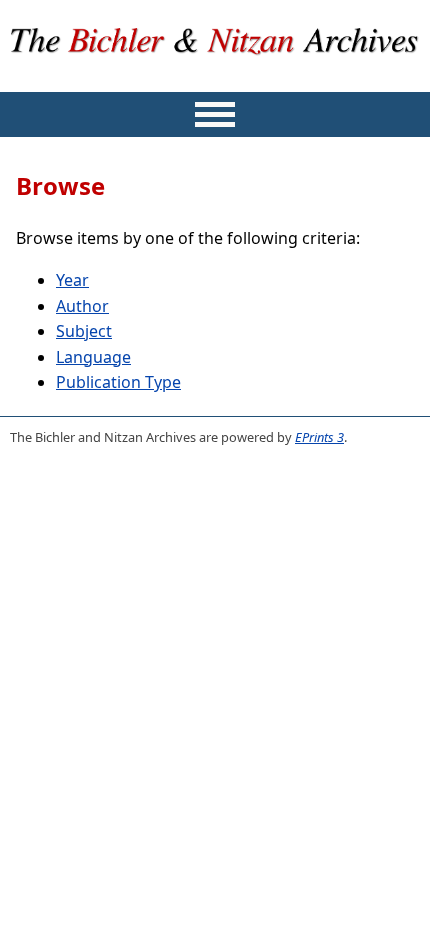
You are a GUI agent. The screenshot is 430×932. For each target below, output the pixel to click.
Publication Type (118, 382)
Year (72, 280)
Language (93, 357)
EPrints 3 (319, 437)
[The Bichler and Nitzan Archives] (215, 78)
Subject (84, 331)
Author (82, 306)
